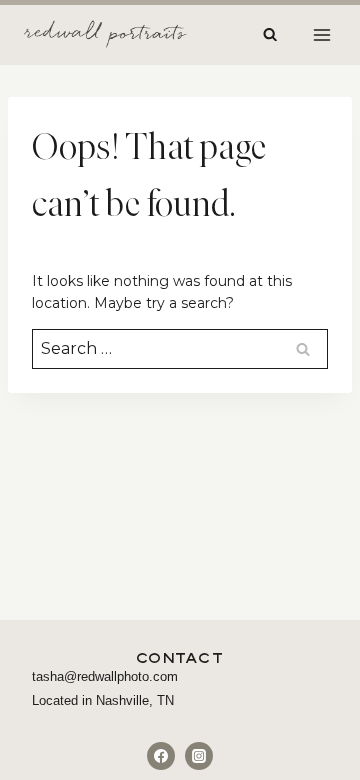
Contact (180, 657)
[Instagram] (199, 756)
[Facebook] (161, 756)
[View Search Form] (270, 35)
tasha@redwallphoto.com (105, 676)
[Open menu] (321, 34)
